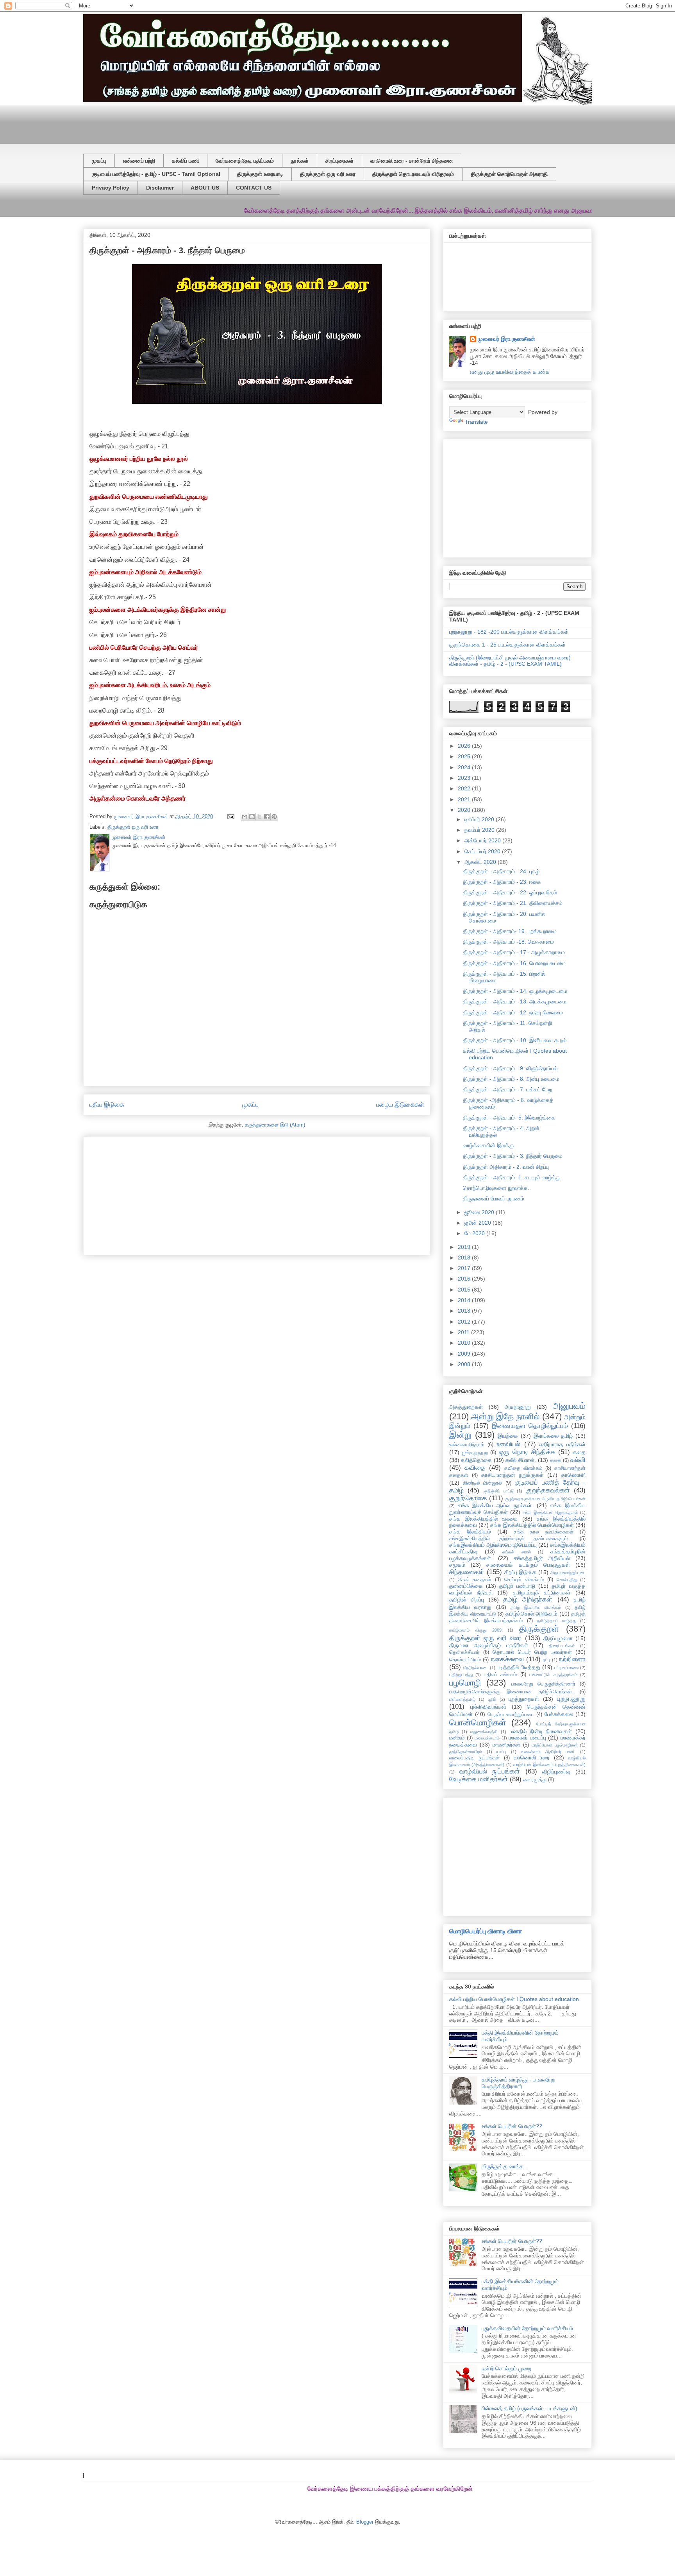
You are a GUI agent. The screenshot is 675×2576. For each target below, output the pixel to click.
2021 (465, 799)
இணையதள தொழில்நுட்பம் (530, 1426)
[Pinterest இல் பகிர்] (274, 817)
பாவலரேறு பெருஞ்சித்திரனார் (543, 1684)
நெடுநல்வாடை (476, 1668)
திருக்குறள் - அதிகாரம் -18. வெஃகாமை (508, 942)
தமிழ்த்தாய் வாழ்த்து (557, 1621)
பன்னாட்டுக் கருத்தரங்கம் (553, 1675)
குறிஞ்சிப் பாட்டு (499, 1491)
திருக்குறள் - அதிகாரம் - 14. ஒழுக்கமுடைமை (515, 991)
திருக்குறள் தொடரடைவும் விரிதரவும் (413, 174)
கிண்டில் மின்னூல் (483, 1483)
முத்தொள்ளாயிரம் (466, 1752)
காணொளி (573, 1475)
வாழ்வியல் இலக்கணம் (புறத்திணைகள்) (549, 1765)
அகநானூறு (518, 1407)
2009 (465, 1354)
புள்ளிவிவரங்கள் (488, 1707)
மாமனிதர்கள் (506, 1745)
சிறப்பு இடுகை (521, 1572)
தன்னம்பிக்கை (466, 1586)
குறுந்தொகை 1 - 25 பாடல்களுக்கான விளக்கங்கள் (507, 645)
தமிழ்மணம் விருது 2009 (475, 1630)
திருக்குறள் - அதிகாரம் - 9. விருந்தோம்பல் (510, 1068)
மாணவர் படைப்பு (527, 1738)
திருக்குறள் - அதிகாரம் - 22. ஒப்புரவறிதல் (510, 892)
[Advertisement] (273, 122)
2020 (465, 810)
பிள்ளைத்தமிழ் (462, 1699)
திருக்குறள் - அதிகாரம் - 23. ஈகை (502, 882)
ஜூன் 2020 (479, 1223)
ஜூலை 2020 (480, 1212)
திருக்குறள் (539, 1629)
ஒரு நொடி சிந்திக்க (527, 1452)
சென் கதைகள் (475, 1580)
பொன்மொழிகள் (478, 1722)
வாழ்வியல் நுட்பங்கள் (490, 1771)
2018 (465, 1258)
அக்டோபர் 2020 (483, 840)
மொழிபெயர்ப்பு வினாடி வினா (486, 1931)
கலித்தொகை (476, 1460)
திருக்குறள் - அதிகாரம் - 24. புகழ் (501, 871)
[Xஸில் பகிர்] (259, 817)
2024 (465, 767)
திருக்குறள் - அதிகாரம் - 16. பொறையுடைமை (514, 963)
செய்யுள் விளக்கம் (524, 1580)
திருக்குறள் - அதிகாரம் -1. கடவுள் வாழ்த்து (512, 1177)
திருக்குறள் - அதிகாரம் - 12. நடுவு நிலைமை (513, 1012)
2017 (465, 1268)
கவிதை (475, 1468)
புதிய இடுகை (107, 1104)
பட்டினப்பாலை (566, 1668)
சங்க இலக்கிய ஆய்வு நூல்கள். (496, 1505)
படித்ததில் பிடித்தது (519, 1667)
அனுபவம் (569, 1406)
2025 (465, 756)
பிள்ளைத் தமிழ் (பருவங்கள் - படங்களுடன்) (529, 2408)
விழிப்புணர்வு (556, 1772)
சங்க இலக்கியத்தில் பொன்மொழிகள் (532, 1525)
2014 (465, 1300)
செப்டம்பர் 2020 (483, 851)
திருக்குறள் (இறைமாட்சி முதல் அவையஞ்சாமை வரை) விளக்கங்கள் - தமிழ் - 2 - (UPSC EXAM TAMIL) (510, 661)
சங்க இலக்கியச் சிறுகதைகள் (550, 1512)
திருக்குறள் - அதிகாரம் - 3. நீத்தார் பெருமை (513, 1156)
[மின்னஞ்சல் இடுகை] (230, 816)
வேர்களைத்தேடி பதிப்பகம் (245, 161)
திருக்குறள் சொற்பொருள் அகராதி (509, 174)
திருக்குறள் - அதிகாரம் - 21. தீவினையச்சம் (513, 903)
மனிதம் (457, 1738)
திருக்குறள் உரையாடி (260, 174)
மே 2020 (475, 1233)
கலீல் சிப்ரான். (521, 1460)
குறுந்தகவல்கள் (548, 1490)
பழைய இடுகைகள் (400, 1104)
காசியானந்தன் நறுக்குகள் (512, 1475)
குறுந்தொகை (468, 1498)
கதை (579, 1452)
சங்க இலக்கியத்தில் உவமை (483, 1519)
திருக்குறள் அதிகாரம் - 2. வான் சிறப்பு (506, 1167)
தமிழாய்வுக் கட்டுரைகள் (542, 1593)
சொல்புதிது (567, 1580)
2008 (465, 1364)
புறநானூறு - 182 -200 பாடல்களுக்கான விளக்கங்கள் (509, 632)
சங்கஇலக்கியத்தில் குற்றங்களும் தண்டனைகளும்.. (510, 1539)
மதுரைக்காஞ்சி (484, 1732)
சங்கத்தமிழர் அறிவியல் (542, 1558)
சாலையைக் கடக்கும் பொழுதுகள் (528, 1565)
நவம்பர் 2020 (480, 830)
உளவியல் (508, 1444)
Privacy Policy (111, 188)
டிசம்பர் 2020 (480, 819)
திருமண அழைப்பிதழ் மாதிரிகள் (489, 1645)
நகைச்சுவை (507, 1659)
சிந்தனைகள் (467, 1572)
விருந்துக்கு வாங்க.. (504, 2166)
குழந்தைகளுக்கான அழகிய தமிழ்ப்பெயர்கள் (545, 1499)
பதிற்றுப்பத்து (461, 1675)
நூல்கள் (300, 161)
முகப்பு (99, 161)
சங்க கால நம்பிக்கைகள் (544, 1532)
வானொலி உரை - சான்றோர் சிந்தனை (412, 161)
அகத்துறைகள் (466, 1407)
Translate (476, 422)
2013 (465, 1311)
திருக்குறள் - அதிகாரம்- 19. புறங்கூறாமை (510, 931)
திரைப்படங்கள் (562, 1646)
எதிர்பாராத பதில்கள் (562, 1444)
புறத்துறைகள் (524, 1699)
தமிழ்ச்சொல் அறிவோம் (532, 1614)
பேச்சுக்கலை (559, 1714)
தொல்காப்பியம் (465, 1660)
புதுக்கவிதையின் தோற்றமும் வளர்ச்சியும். (528, 2328)
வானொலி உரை (532, 1757)
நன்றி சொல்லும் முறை (506, 2368)
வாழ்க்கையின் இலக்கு (488, 1145)
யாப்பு (501, 1752)
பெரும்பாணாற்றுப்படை (511, 1714)
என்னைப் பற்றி (139, 161)
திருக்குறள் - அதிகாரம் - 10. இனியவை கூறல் (515, 1040)
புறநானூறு (571, 1699)
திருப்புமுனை (558, 1638)
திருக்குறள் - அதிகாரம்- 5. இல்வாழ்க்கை (509, 1118)
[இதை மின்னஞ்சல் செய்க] (245, 817)
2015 (465, 1290)
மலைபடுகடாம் (487, 1738)
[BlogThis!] (252, 817)
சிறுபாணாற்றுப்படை (568, 1573)
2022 (465, 788)
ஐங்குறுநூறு (475, 1453)
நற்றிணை (572, 1659)
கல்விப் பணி (185, 161)
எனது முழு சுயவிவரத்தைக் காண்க (510, 372)
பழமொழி (465, 1683)
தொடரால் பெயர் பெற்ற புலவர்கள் (532, 1652)
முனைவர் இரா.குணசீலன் (506, 339)
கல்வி (578, 1460)
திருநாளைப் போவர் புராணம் (494, 1198)
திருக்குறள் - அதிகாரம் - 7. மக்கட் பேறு (508, 1089)
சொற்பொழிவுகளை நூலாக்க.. (497, 1188)
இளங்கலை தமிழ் (553, 1436)
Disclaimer (160, 188)
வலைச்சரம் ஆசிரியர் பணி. (548, 1752)
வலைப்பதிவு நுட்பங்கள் (474, 1758)
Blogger (365, 2522)
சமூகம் (457, 1565)
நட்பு (546, 1660)
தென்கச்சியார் (464, 1652)
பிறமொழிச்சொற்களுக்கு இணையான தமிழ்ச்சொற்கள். (511, 1692)
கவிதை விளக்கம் (523, 1468)
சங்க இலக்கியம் (470, 1532)
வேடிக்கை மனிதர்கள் (479, 1779)
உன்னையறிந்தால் (467, 1445)
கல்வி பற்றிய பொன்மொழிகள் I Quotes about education (514, 1999)
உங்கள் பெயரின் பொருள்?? (512, 2126)
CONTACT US (254, 188)
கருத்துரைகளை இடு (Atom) (275, 1125)
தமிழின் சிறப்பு (467, 1600)
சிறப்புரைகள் (339, 161)
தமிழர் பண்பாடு (517, 1586)
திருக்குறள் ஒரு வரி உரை (328, 174)
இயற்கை (508, 1436)
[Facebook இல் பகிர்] (267, 817)
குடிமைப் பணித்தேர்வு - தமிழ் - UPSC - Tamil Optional (156, 174)
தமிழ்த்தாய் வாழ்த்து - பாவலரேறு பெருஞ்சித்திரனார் (519, 2083)
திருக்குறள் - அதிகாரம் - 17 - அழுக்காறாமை (514, 952)
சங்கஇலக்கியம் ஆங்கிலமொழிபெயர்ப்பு (493, 1545)
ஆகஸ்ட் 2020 (481, 862)
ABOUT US (205, 188)
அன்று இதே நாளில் (505, 1416)
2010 (465, 1343)
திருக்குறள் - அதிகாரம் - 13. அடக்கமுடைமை (515, 1001)
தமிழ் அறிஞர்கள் (528, 1599)
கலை (556, 1460)
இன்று (460, 1435)
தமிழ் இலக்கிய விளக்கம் (536, 1607)
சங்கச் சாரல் (516, 1552)
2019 (465, 1247)
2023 (465, 778)
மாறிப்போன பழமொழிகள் (555, 1745)
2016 (465, 1279)
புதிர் (492, 1699)
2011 (464, 1332)
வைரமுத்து (535, 1780)
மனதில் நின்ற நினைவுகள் (541, 1731)
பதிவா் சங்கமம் (500, 1675)
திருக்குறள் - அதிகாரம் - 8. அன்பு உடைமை (511, 1079)
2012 (465, 1322)
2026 (465, 746)
